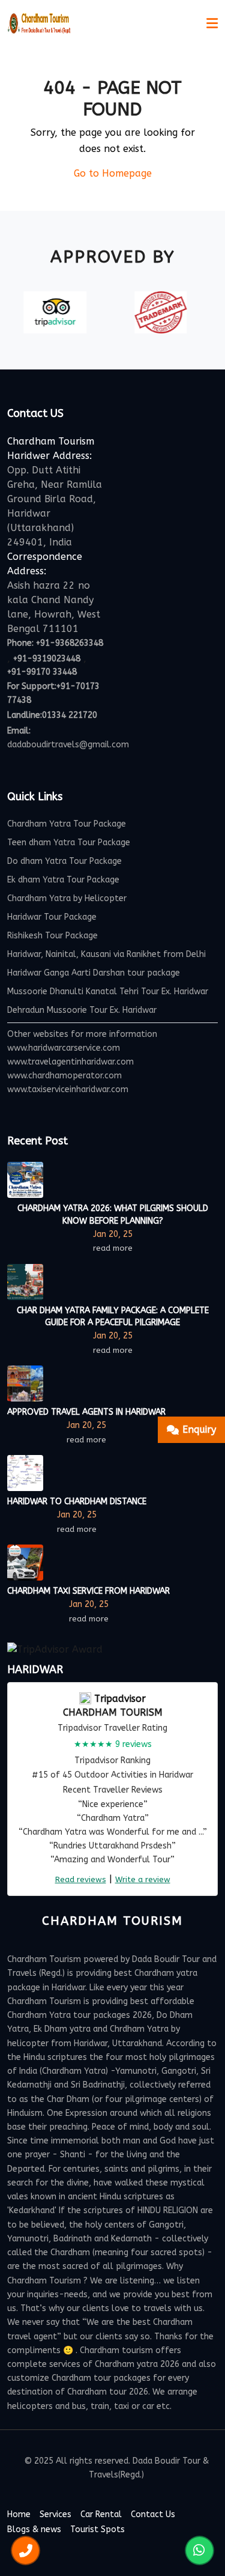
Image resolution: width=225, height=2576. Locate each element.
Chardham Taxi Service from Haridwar (88, 1591)
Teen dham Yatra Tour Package (69, 843)
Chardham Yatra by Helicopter (67, 898)
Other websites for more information (82, 1034)
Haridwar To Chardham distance (77, 1502)
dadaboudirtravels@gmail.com (68, 745)
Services (55, 2514)
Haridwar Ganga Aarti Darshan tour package (94, 973)
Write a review (143, 1879)
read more (113, 1248)
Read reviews (81, 1879)
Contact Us (153, 2514)
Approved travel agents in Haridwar (86, 1412)
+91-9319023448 (47, 659)
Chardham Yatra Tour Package (67, 824)
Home (19, 2514)
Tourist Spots (97, 2529)
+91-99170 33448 (42, 672)
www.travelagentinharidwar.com (70, 1062)
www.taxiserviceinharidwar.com (68, 1089)
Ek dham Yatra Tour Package (63, 880)
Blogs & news (34, 2529)
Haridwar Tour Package (52, 917)
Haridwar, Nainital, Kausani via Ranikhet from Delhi (106, 954)
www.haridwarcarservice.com (64, 1048)
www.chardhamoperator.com (64, 1076)
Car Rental (101, 2514)
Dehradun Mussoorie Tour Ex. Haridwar (82, 1010)
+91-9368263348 (70, 643)
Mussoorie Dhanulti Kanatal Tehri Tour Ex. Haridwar (108, 992)
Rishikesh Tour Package (52, 936)
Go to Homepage (113, 173)
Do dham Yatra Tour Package (64, 861)
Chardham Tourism (113, 1712)
